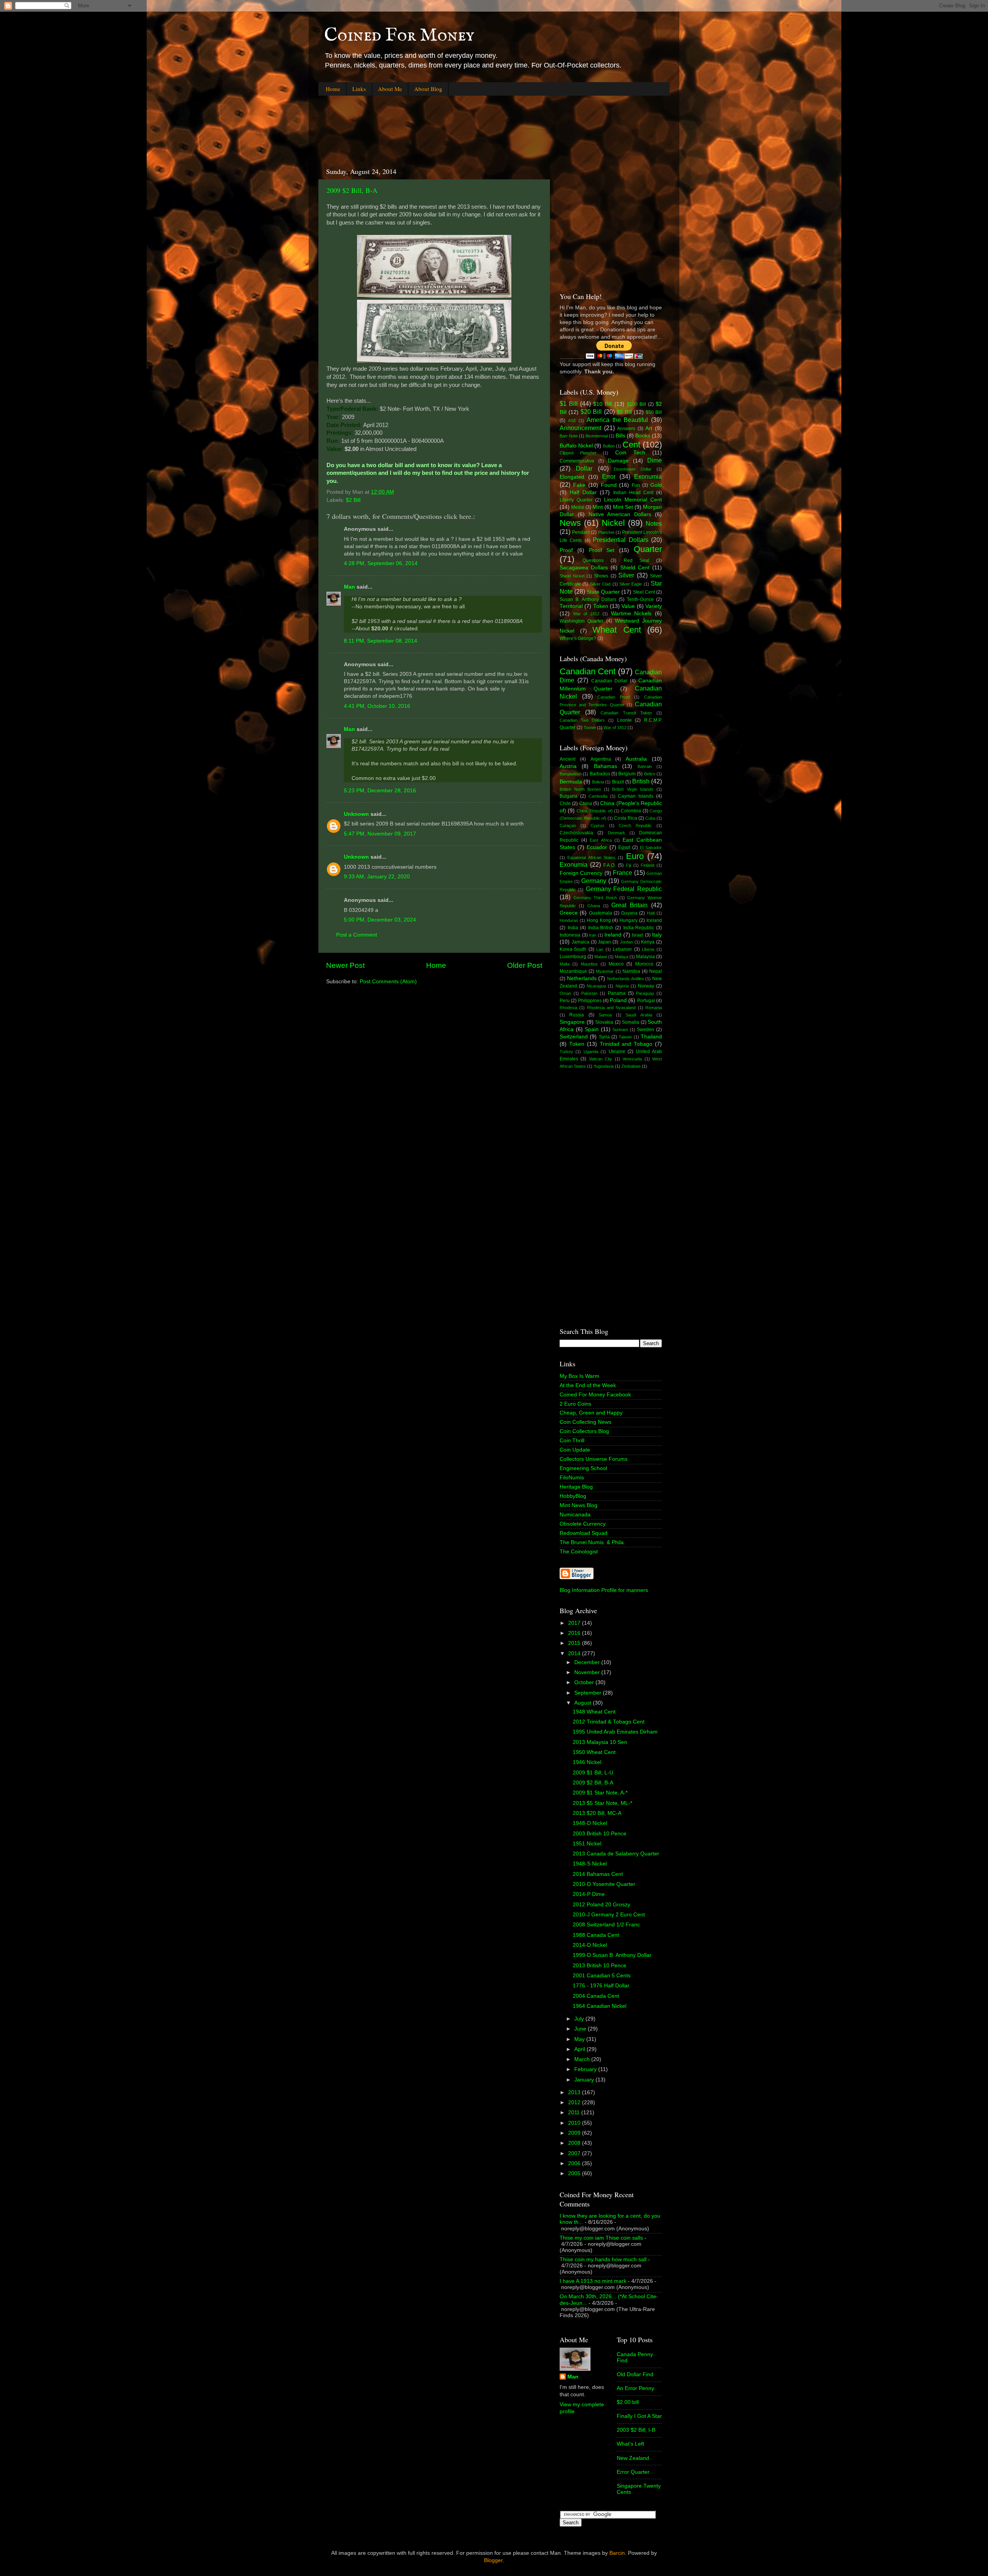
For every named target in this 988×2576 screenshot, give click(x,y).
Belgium (627, 774)
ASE (572, 420)
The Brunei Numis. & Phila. (592, 1542)
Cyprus (597, 825)
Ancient (568, 759)
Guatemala (601, 913)
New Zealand (633, 2458)
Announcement (580, 428)
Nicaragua (596, 986)
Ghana (594, 906)
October (585, 1682)
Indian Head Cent (633, 493)
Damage (618, 461)
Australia (636, 759)
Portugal (646, 1001)
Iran (593, 935)
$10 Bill (602, 404)
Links (359, 89)
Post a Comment (357, 935)
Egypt (624, 847)
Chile (565, 804)
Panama (617, 993)
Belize (650, 774)
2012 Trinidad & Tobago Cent (609, 1722)
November (588, 1672)
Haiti (651, 913)
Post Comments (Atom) (388, 982)
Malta (565, 964)
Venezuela (632, 1059)
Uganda (591, 1052)
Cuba (650, 818)
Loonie (624, 720)
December (588, 1662)
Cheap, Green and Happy (591, 1413)
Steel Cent (644, 592)
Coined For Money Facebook (595, 1395)
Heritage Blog (576, 1487)
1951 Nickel (587, 1844)
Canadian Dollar (609, 681)
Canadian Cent (588, 671)
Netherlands (582, 978)
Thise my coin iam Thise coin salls (601, 2238)
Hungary (628, 920)
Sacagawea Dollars (584, 568)
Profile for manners (625, 1590)
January (585, 2080)
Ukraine (617, 1052)
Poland (618, 1000)
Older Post (525, 965)
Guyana (629, 913)
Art (649, 428)
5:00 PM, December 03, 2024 (380, 920)
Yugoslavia (604, 1066)
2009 (575, 2133)
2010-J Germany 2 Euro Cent (609, 1915)
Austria (568, 766)
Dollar (584, 468)
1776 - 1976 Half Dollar (601, 1986)
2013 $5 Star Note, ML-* (602, 1803)
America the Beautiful (617, 420)
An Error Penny (635, 2388)
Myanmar (605, 971)
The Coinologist (579, 1552)
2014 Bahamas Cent (598, 1874)
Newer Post (345, 965)
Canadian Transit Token (626, 713)
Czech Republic (635, 825)
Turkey (566, 1052)
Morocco (644, 964)
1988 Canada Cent (596, 1935)
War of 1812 (586, 614)
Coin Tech (630, 453)
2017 (575, 1623)
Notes (654, 523)
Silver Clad (600, 584)
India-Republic (639, 928)
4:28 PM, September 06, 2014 (381, 563)
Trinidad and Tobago (626, 1044)
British (641, 781)
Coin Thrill (572, 1441)
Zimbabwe (631, 1066)
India (573, 928)
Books (643, 436)
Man (349, 587)
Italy (657, 935)
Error (609, 476)
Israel (638, 935)
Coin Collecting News (585, 1422)
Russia (577, 1015)
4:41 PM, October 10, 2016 (377, 706)
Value (628, 606)
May (580, 2039)
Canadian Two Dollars (582, 720)
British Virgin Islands (633, 789)
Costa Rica (626, 818)
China (586, 804)
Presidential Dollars (620, 540)
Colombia (631, 811)
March (583, 2059)
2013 (575, 2092)
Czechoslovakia (576, 833)
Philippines (590, 1001)
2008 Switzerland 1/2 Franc (606, 1925)
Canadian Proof (614, 697)
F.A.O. (609, 865)
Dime (655, 460)
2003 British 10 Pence (600, 1834)
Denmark (617, 833)
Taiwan (625, 1037)
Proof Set (602, 550)
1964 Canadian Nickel (600, 2006)
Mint (598, 507)
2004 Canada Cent (596, 1996)
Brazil (618, 782)
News (570, 523)
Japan (604, 942)
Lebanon (622, 949)
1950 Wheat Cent (594, 1752)
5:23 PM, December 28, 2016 (380, 791)
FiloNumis (572, 1478)
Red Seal (636, 560)
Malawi (601, 957)
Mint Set (623, 507)
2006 (575, 2163)
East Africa (601, 840)
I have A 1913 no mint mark (593, 2281)
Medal (578, 507)
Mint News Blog (579, 1505)
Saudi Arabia (639, 1015)
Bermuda (571, 782)
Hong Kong (599, 920)
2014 (575, 1653)
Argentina (601, 759)
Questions (593, 560)
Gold (656, 485)
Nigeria (622, 986)
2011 (575, 2113)
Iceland (654, 920)
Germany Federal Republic (624, 889)
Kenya (648, 942)
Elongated (572, 477)
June (581, 2029)
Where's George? (578, 638)
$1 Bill (569, 403)
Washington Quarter (581, 621)
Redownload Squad (584, 1533)
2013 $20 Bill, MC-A (597, 1813)
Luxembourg (573, 957)
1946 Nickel (587, 1762)
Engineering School (583, 1468)
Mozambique (573, 971)
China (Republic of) (595, 811)
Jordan (626, 942)
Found (609, 485)
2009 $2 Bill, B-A (352, 190)
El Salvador (651, 847)
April (580, 2049)
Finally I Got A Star (639, 2416)
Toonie (590, 728)
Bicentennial (597, 436)
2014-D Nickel (590, 1945)
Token (601, 606)
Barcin (617, 2553)
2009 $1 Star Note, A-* (600, 1793)
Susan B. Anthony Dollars (588, 599)
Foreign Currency (581, 873)
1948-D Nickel (590, 1823)
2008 (575, 2143)
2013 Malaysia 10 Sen (600, 1742)
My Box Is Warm (579, 1376)
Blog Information (580, 1590)
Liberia (648, 949)
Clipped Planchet (578, 453)
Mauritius (589, 964)
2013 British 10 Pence (600, 1966)
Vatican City (601, 1059)
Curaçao (568, 825)
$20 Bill (591, 412)
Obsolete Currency (583, 1524)
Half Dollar (583, 492)
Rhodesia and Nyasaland (612, 1008)
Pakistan (589, 993)
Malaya (622, 957)
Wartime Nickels (631, 614)
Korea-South (573, 949)
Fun (636, 485)
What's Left (630, 2444)
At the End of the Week (588, 1385)
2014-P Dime (589, 1894)
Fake (579, 485)
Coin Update (575, 1450)
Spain (592, 1029)
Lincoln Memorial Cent (633, 500)
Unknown (356, 814)
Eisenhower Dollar (633, 469)
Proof (566, 550)
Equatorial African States (591, 858)
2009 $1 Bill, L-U (593, 1773)
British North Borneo (580, 789)
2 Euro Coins (575, 1404)
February (586, 2069)
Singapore (572, 1022)
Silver (626, 575)
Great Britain (629, 905)
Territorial (571, 606)
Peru (565, 1001)
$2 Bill (353, 500)
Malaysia (645, 957)
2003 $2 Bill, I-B (636, 2430)
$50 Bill (654, 412)
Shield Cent (635, 568)
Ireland (613, 935)
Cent (631, 445)
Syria (604, 1037)
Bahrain (645, 766)
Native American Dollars (620, 514)
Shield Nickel (572, 576)
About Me (390, 89)
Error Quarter (633, 2472)
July (580, 2019)
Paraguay (645, 993)
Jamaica (580, 942)
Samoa (605, 1015)
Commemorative (577, 461)
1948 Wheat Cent (594, 1712)
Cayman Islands (636, 796)
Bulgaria (568, 796)
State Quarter (603, 592)
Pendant (581, 532)
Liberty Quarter (576, 500)
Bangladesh (571, 774)
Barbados (600, 774)
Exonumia (648, 476)
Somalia (630, 1022)
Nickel (613, 523)
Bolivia (598, 782)
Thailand (651, 1037)
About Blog (428, 89)
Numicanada (575, 1515)
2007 (575, 2153)
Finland (647, 865)
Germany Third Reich (595, 898)
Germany (594, 881)
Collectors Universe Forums (594, 1459)
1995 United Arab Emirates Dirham (615, 1732)
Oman (565, 993)
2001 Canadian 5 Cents (602, 1976)
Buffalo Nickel (576, 446)
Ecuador (597, 847)
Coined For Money (399, 35)
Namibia (631, 971)
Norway (646, 986)
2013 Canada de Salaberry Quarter (616, 1854)
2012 (575, 2102)
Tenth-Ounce (640, 599)
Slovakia (604, 1022)
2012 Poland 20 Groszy (601, 1905)
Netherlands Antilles (626, 979)
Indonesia (570, 935)
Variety (654, 606)
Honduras (569, 920)
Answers (626, 429)
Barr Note (569, 436)
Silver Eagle (631, 584)
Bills (620, 436)
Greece (569, 913)
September (589, 1693)
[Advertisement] (459, 125)
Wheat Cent (617, 630)
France (623, 873)
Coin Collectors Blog (584, 1431)
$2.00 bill (628, 2402)
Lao (600, 949)
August (584, 1703)
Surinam (620, 1030)
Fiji (628, 865)
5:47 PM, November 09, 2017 (380, 834)
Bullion (609, 446)
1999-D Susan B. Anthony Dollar (612, 1955)
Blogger (493, 2560)
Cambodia (598, 796)
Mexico (616, 964)
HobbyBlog (573, 1496)
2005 (575, 2173)
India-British (601, 928)
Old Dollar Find (635, 2374)
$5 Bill (624, 412)
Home (333, 89)
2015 (575, 1643)
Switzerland (574, 1037)
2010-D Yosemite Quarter (604, 1884)
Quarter (648, 549)
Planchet (606, 532)
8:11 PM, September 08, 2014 (381, 641)
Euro (635, 856)
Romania (654, 1008)
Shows (601, 576)
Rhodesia (568, 1008)
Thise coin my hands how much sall (603, 2259)
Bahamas (606, 766)
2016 (575, 1633)
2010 (575, 2123)
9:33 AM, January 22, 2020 (377, 877)
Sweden (645, 1030)
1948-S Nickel (590, 1864)
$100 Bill (636, 404)
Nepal (656, 971)
